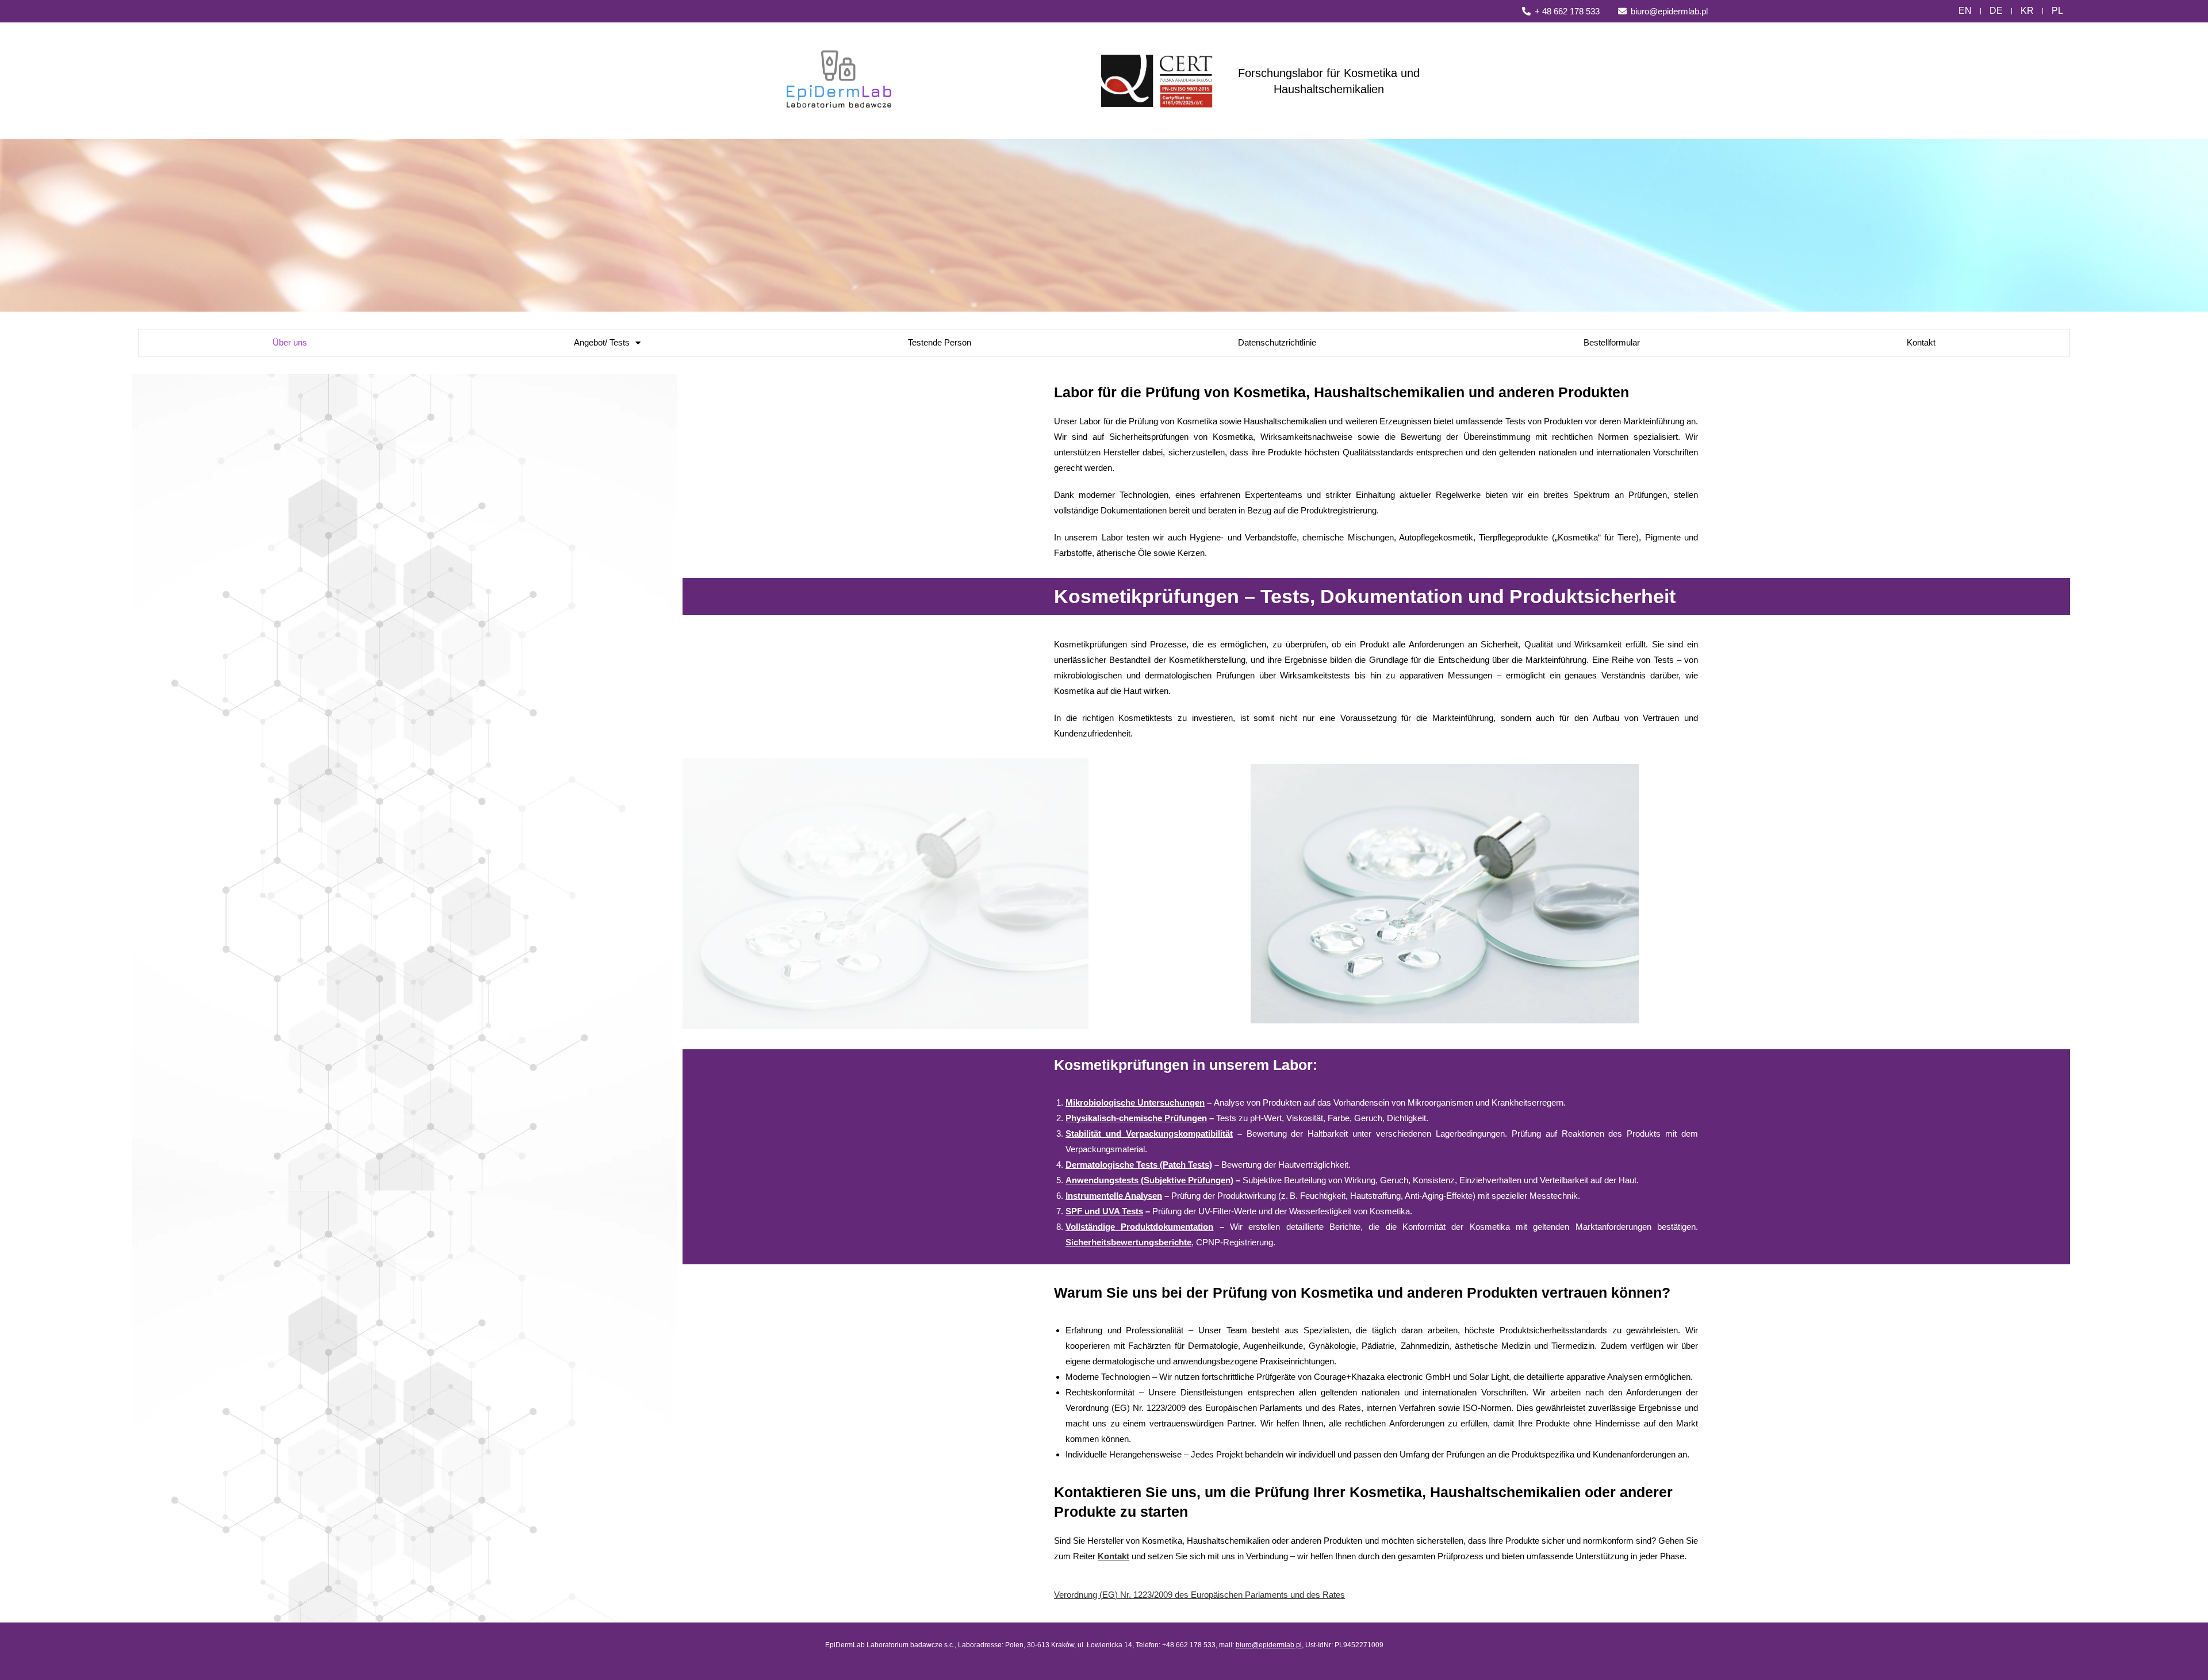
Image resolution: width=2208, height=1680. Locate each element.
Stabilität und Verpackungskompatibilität (1149, 1134)
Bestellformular (1612, 342)
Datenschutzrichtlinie (1277, 342)
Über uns (290, 342)
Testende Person (940, 342)
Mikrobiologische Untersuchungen (1135, 1102)
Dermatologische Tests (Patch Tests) (1139, 1165)
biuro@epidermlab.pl (1269, 1645)
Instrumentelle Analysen (1114, 1196)
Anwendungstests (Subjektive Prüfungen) (1149, 1180)
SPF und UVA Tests (1104, 1211)
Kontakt (1921, 342)
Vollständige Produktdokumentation (1139, 1227)
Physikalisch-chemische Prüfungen (1136, 1118)
